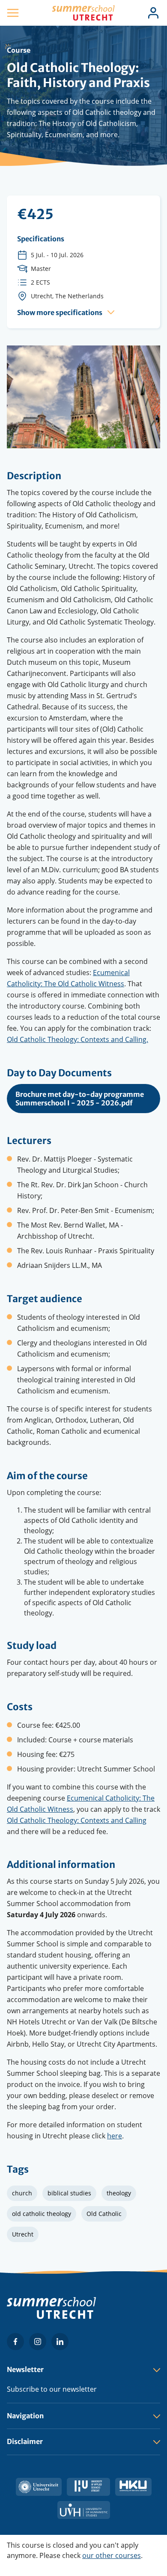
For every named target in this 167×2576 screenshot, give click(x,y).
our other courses (112, 2555)
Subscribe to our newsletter (52, 2389)
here (115, 2136)
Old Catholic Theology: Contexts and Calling (77, 1820)
